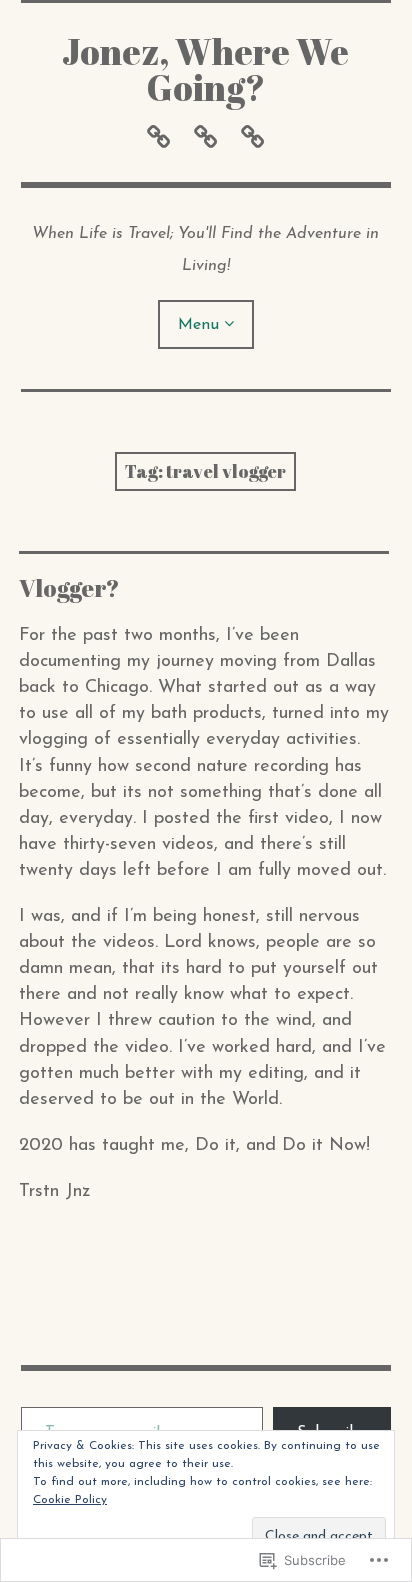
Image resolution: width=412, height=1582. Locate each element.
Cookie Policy (70, 1500)
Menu (198, 325)
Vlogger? (69, 588)
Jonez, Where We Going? (205, 69)
